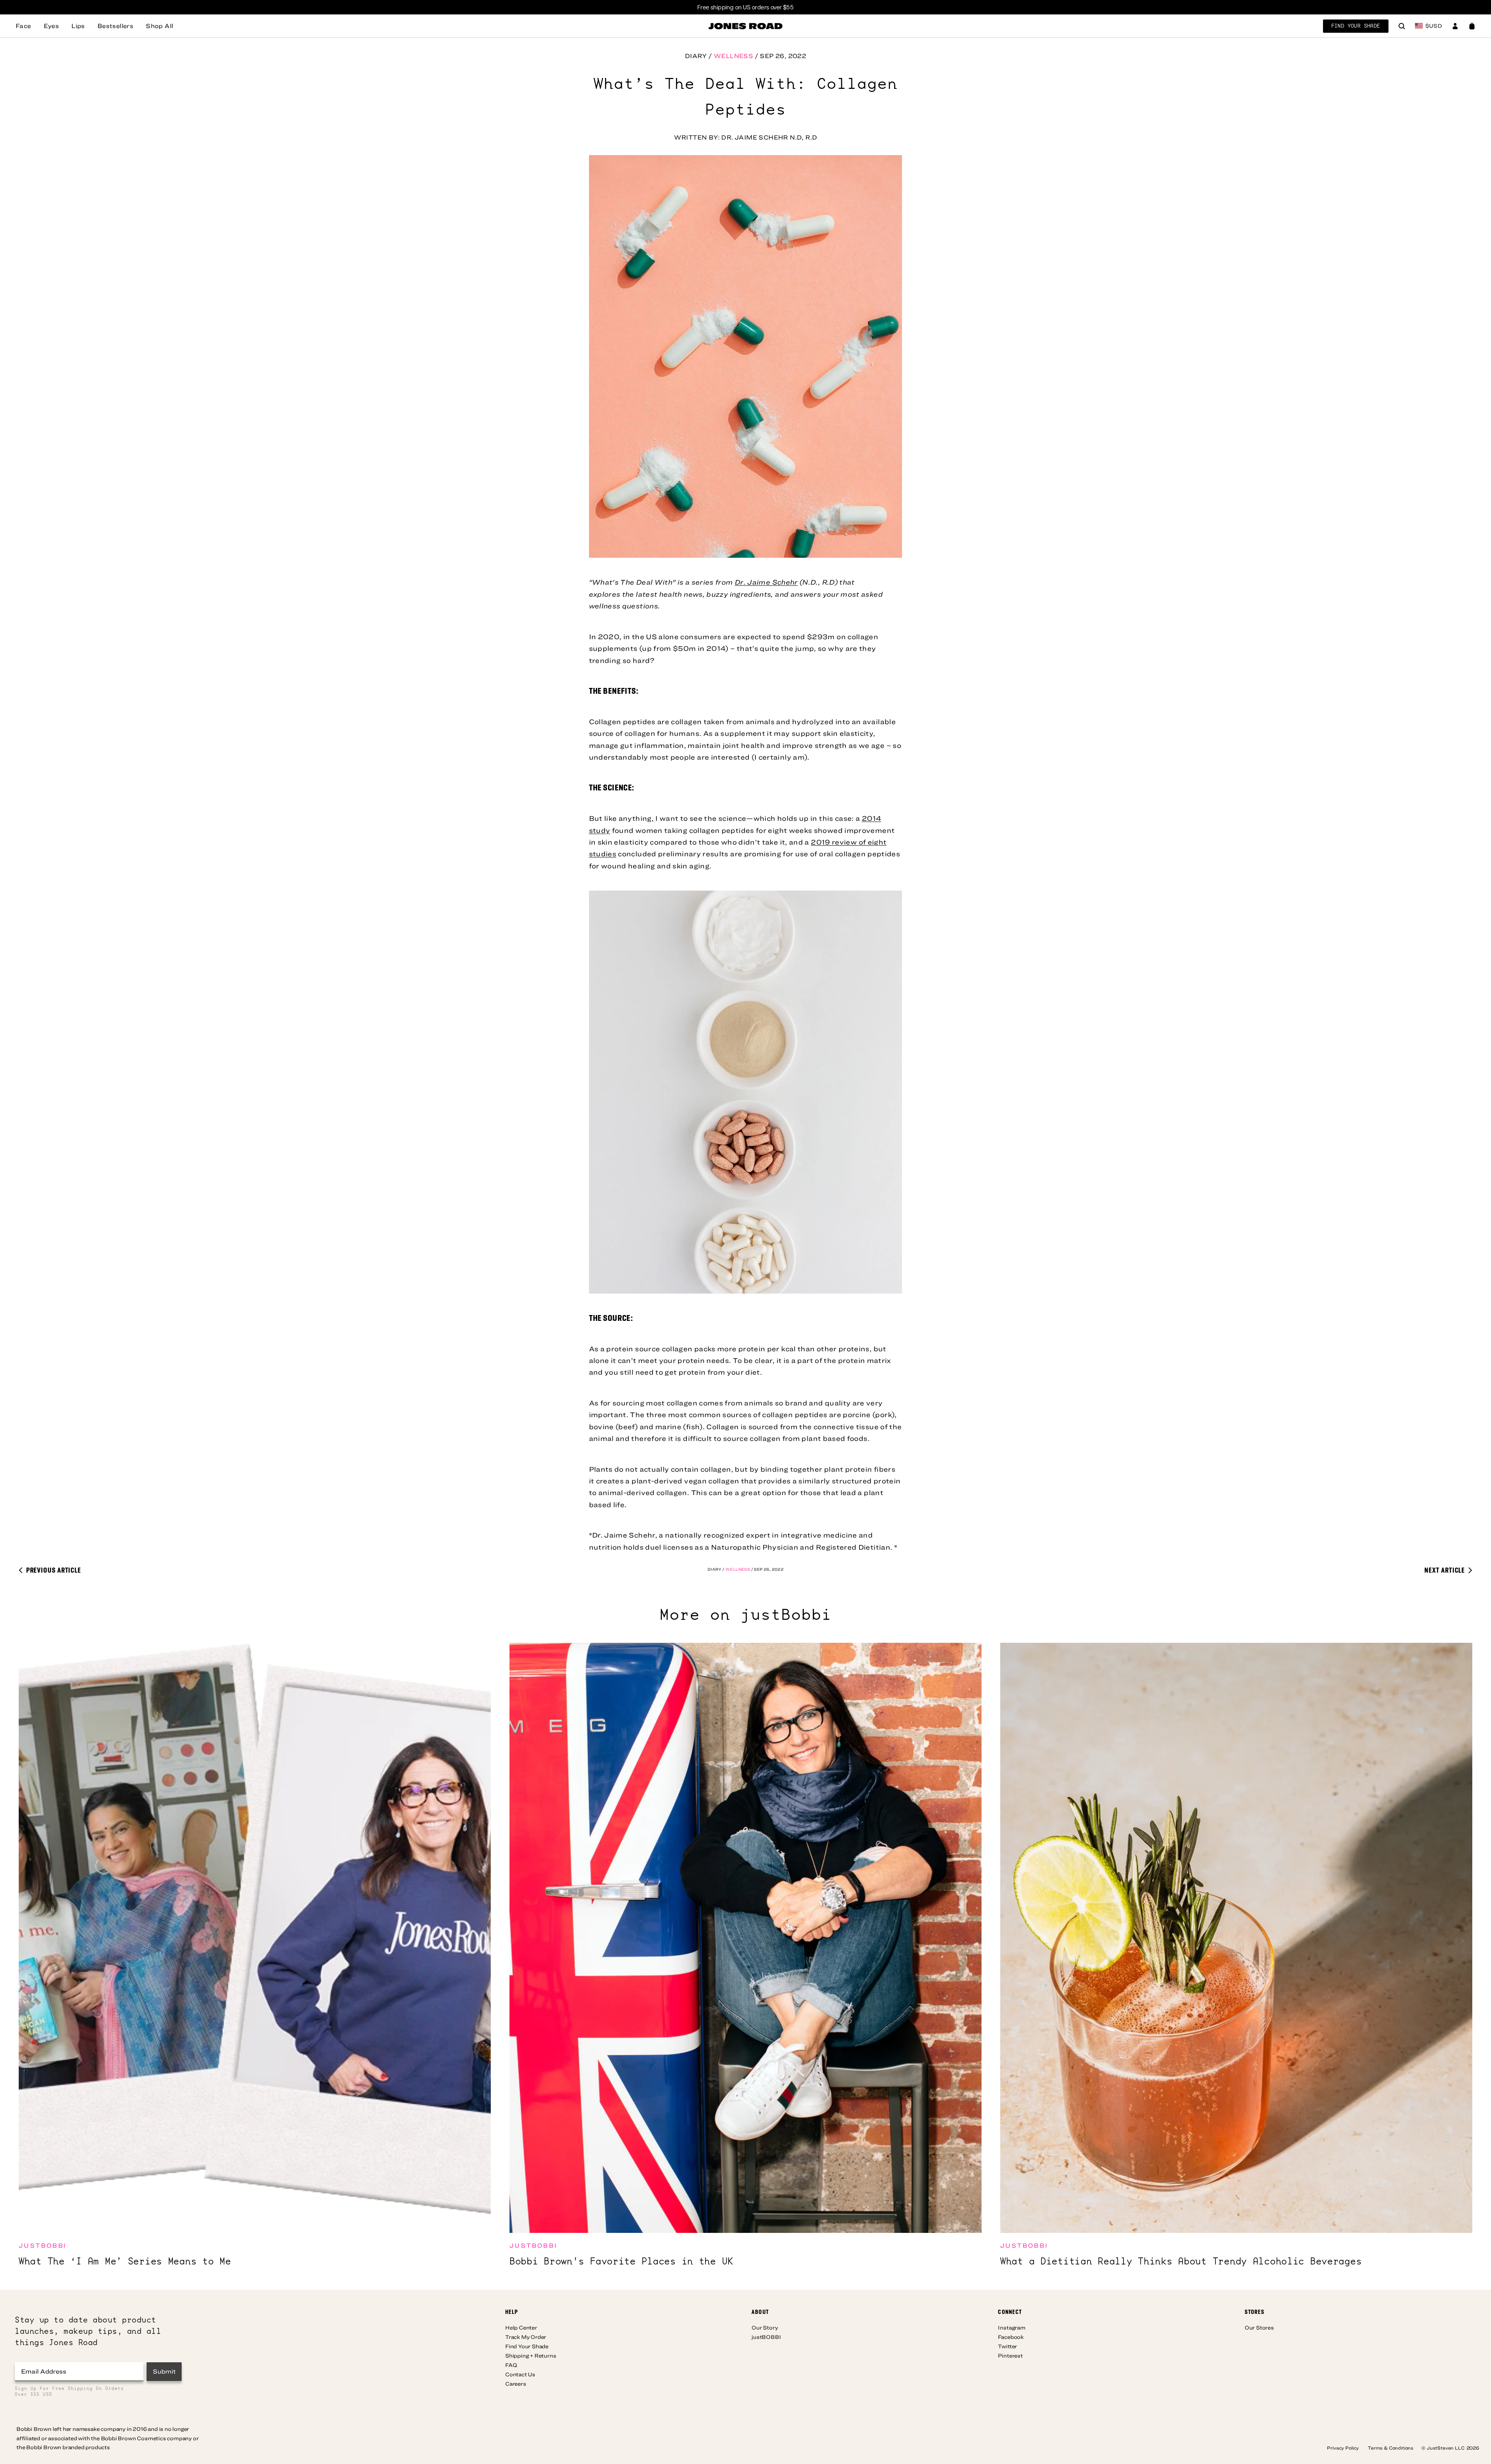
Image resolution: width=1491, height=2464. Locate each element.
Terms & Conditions (1391, 2448)
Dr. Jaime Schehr (766, 582)
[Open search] (1402, 27)
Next (1445, 1570)
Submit (164, 2371)
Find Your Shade (1356, 26)
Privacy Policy (1343, 2448)
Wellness (733, 56)
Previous (53, 1570)
